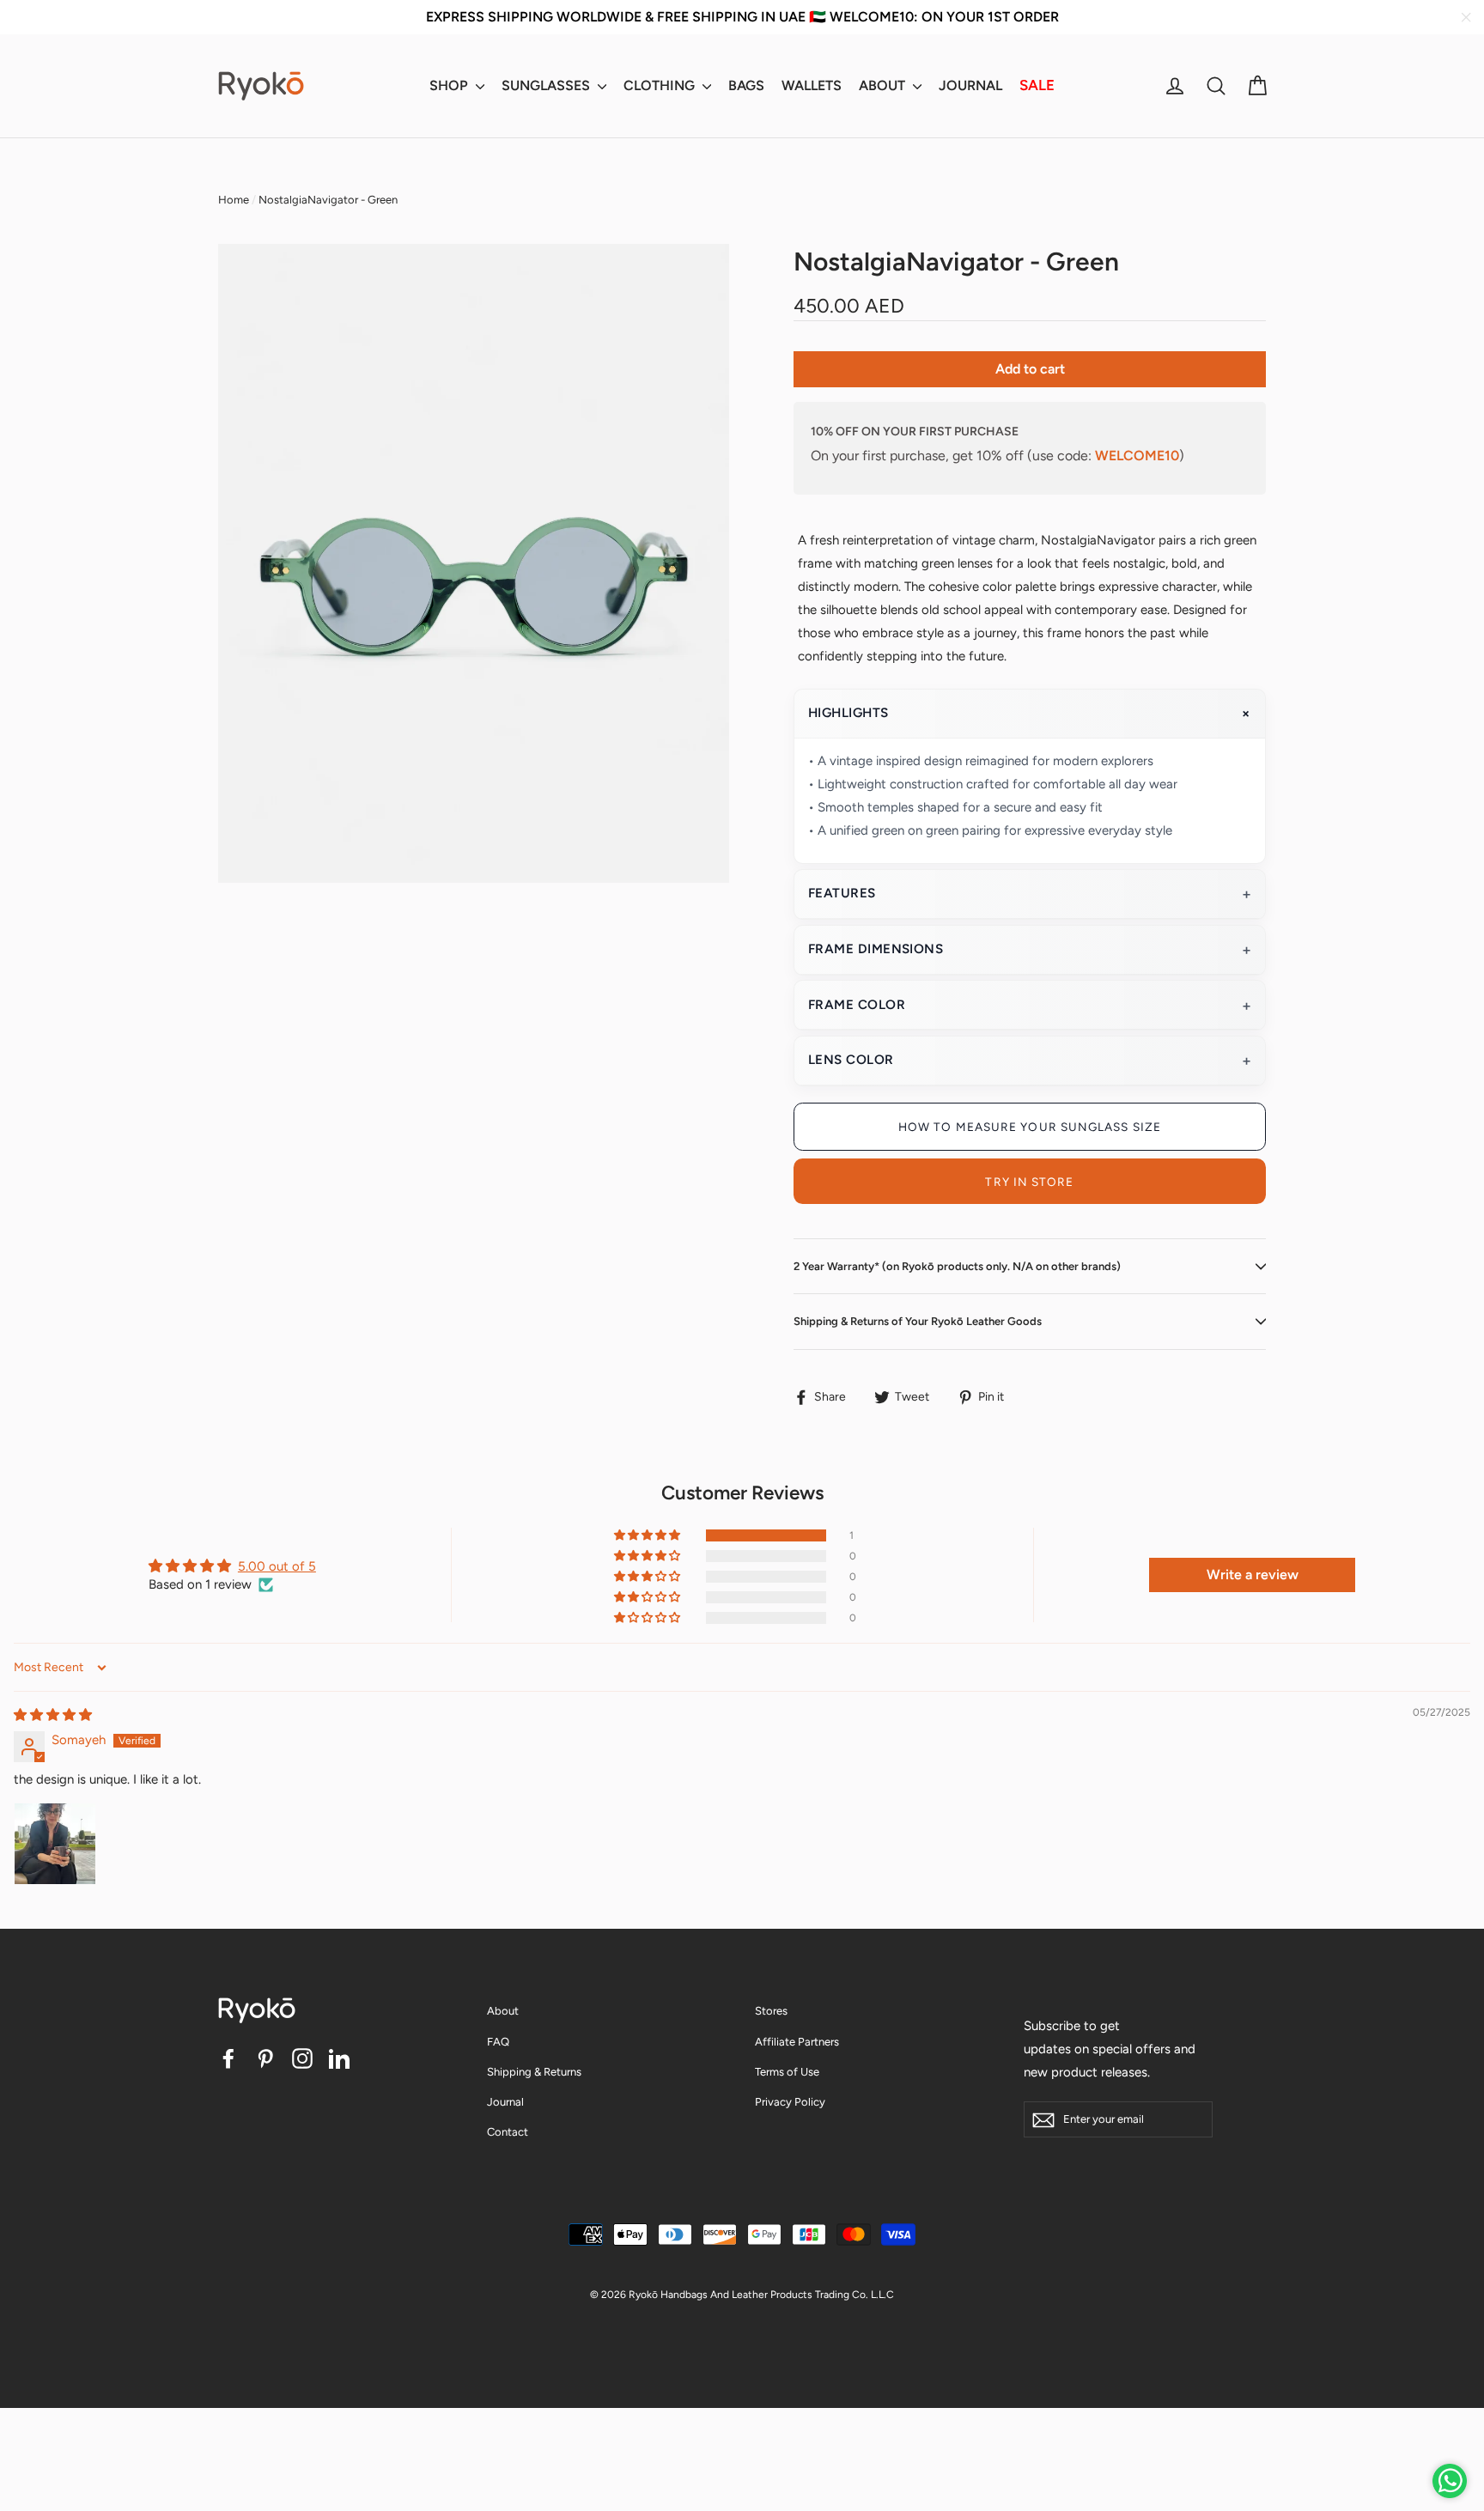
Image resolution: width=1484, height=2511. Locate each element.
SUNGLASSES (547, 85)
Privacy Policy (790, 2102)
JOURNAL (970, 85)
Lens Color (851, 1060)
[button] (648, 1535)
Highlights (848, 713)
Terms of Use (787, 2072)
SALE (1037, 85)
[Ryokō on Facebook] (228, 2058)
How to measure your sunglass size (1030, 1127)
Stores (771, 2011)
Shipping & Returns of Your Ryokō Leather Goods (918, 1321)
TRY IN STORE (1029, 1182)
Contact (508, 2132)
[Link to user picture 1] (55, 1844)
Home (234, 200)
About (503, 2011)
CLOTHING (661, 85)
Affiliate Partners (797, 2042)
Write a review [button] (1253, 1575)
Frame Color (857, 1005)
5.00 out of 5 (277, 1566)
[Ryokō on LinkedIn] (339, 2058)
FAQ (498, 2042)
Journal (505, 2102)
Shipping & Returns (534, 2072)
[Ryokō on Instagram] (302, 2058)
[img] (53, 1715)
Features (842, 893)
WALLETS (812, 85)
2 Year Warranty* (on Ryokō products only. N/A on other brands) (957, 1266)
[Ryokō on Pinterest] (265, 2058)
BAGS (746, 85)
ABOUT (884, 85)
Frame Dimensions (876, 949)
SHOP (450, 85)
